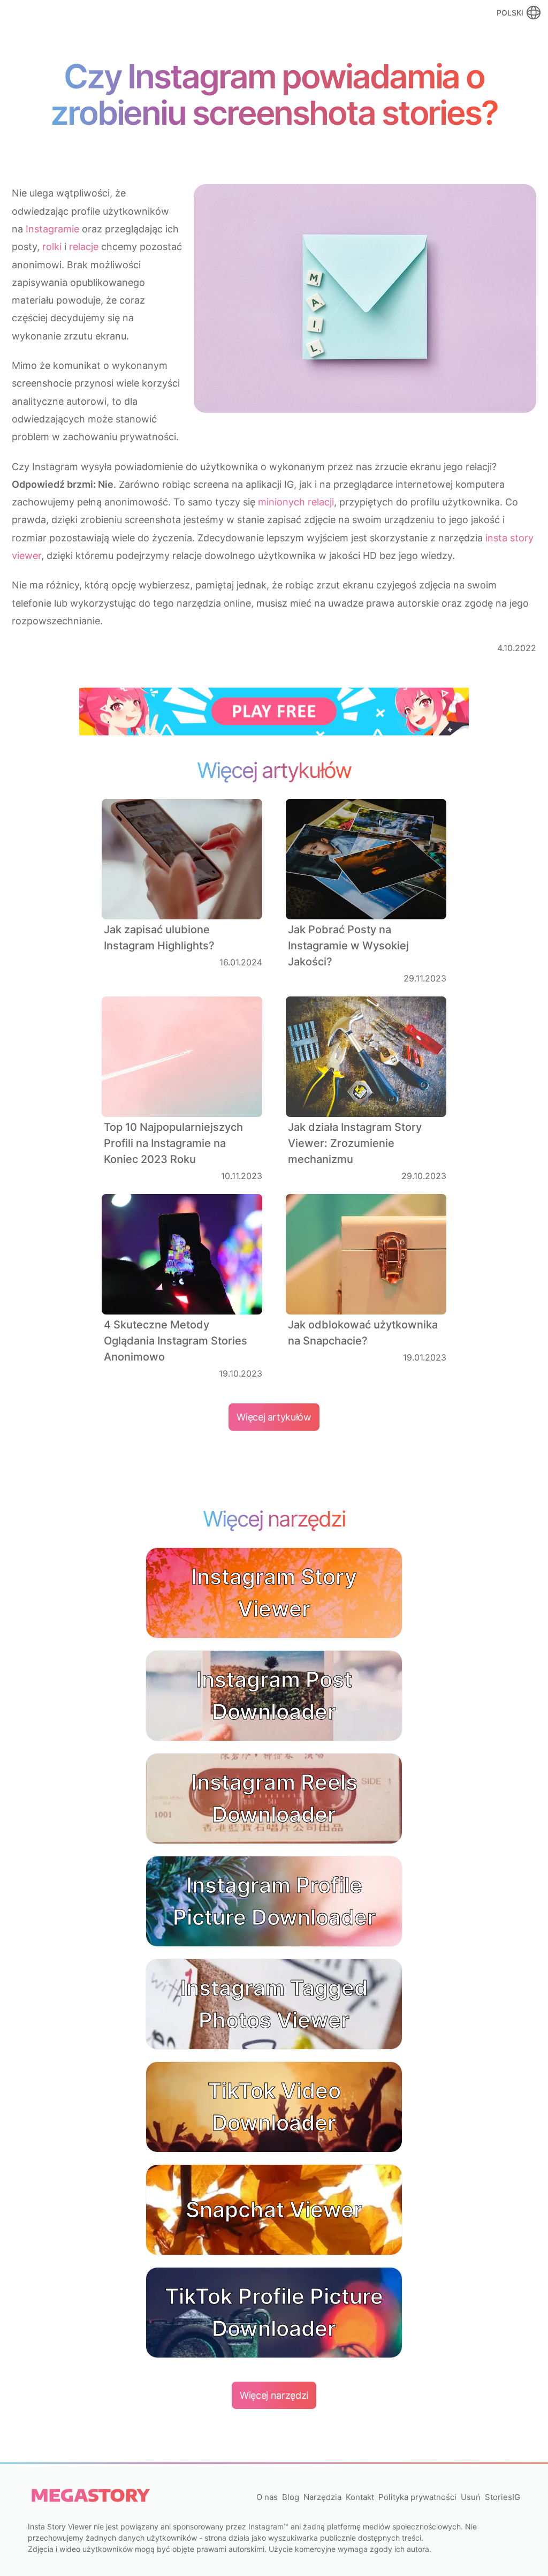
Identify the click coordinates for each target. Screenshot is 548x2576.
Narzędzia (322, 2497)
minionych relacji (296, 502)
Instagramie (52, 229)
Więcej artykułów (274, 1417)
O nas (267, 2497)
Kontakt (360, 2497)
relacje (84, 247)
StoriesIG (503, 2497)
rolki (52, 247)
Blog (291, 2497)
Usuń (471, 2497)
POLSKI (510, 13)
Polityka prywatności (417, 2497)
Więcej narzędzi (274, 2395)
